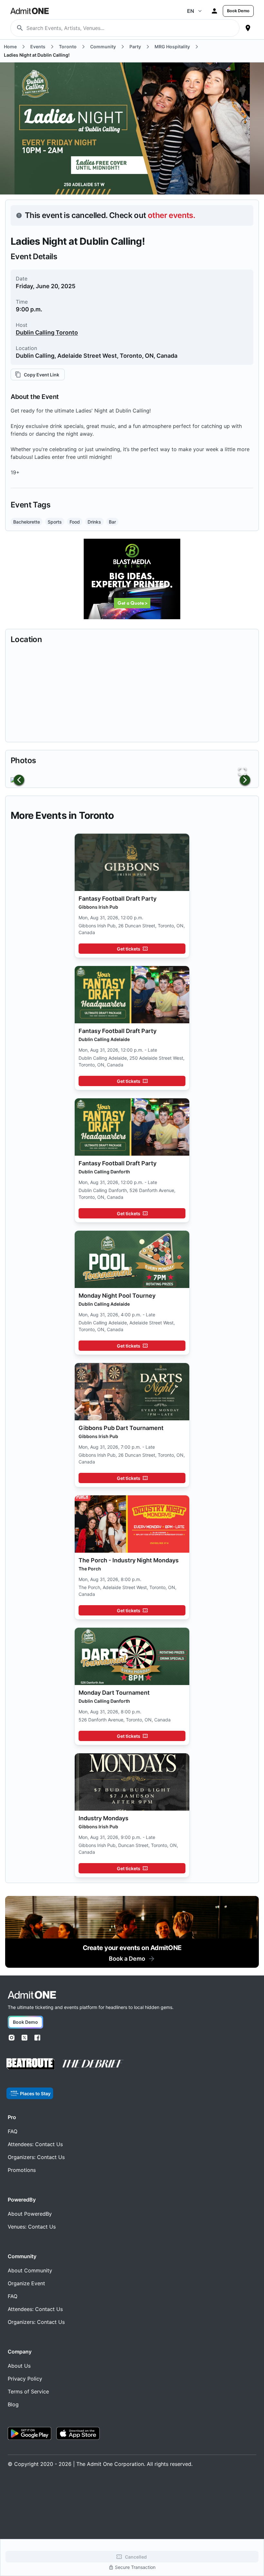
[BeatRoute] (31, 2064)
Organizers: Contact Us (36, 2157)
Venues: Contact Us (32, 2227)
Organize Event (26, 2283)
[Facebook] (37, 2038)
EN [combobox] (191, 11)
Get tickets (129, 949)
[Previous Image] (19, 780)
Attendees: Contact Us (35, 2144)
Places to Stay (35, 2093)
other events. (171, 215)
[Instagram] (12, 2038)
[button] (132, 780)
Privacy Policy (25, 2379)
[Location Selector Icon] (248, 28)
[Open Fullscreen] (242, 772)
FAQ (13, 2131)
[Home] (32, 1995)
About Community (30, 2270)
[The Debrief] (93, 2064)
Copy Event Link (42, 375)
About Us (19, 2366)
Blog (13, 2404)
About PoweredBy (30, 2214)
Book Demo (238, 11)
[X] (24, 2038)
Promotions (22, 2170)
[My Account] (214, 11)
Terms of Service (28, 2391)
